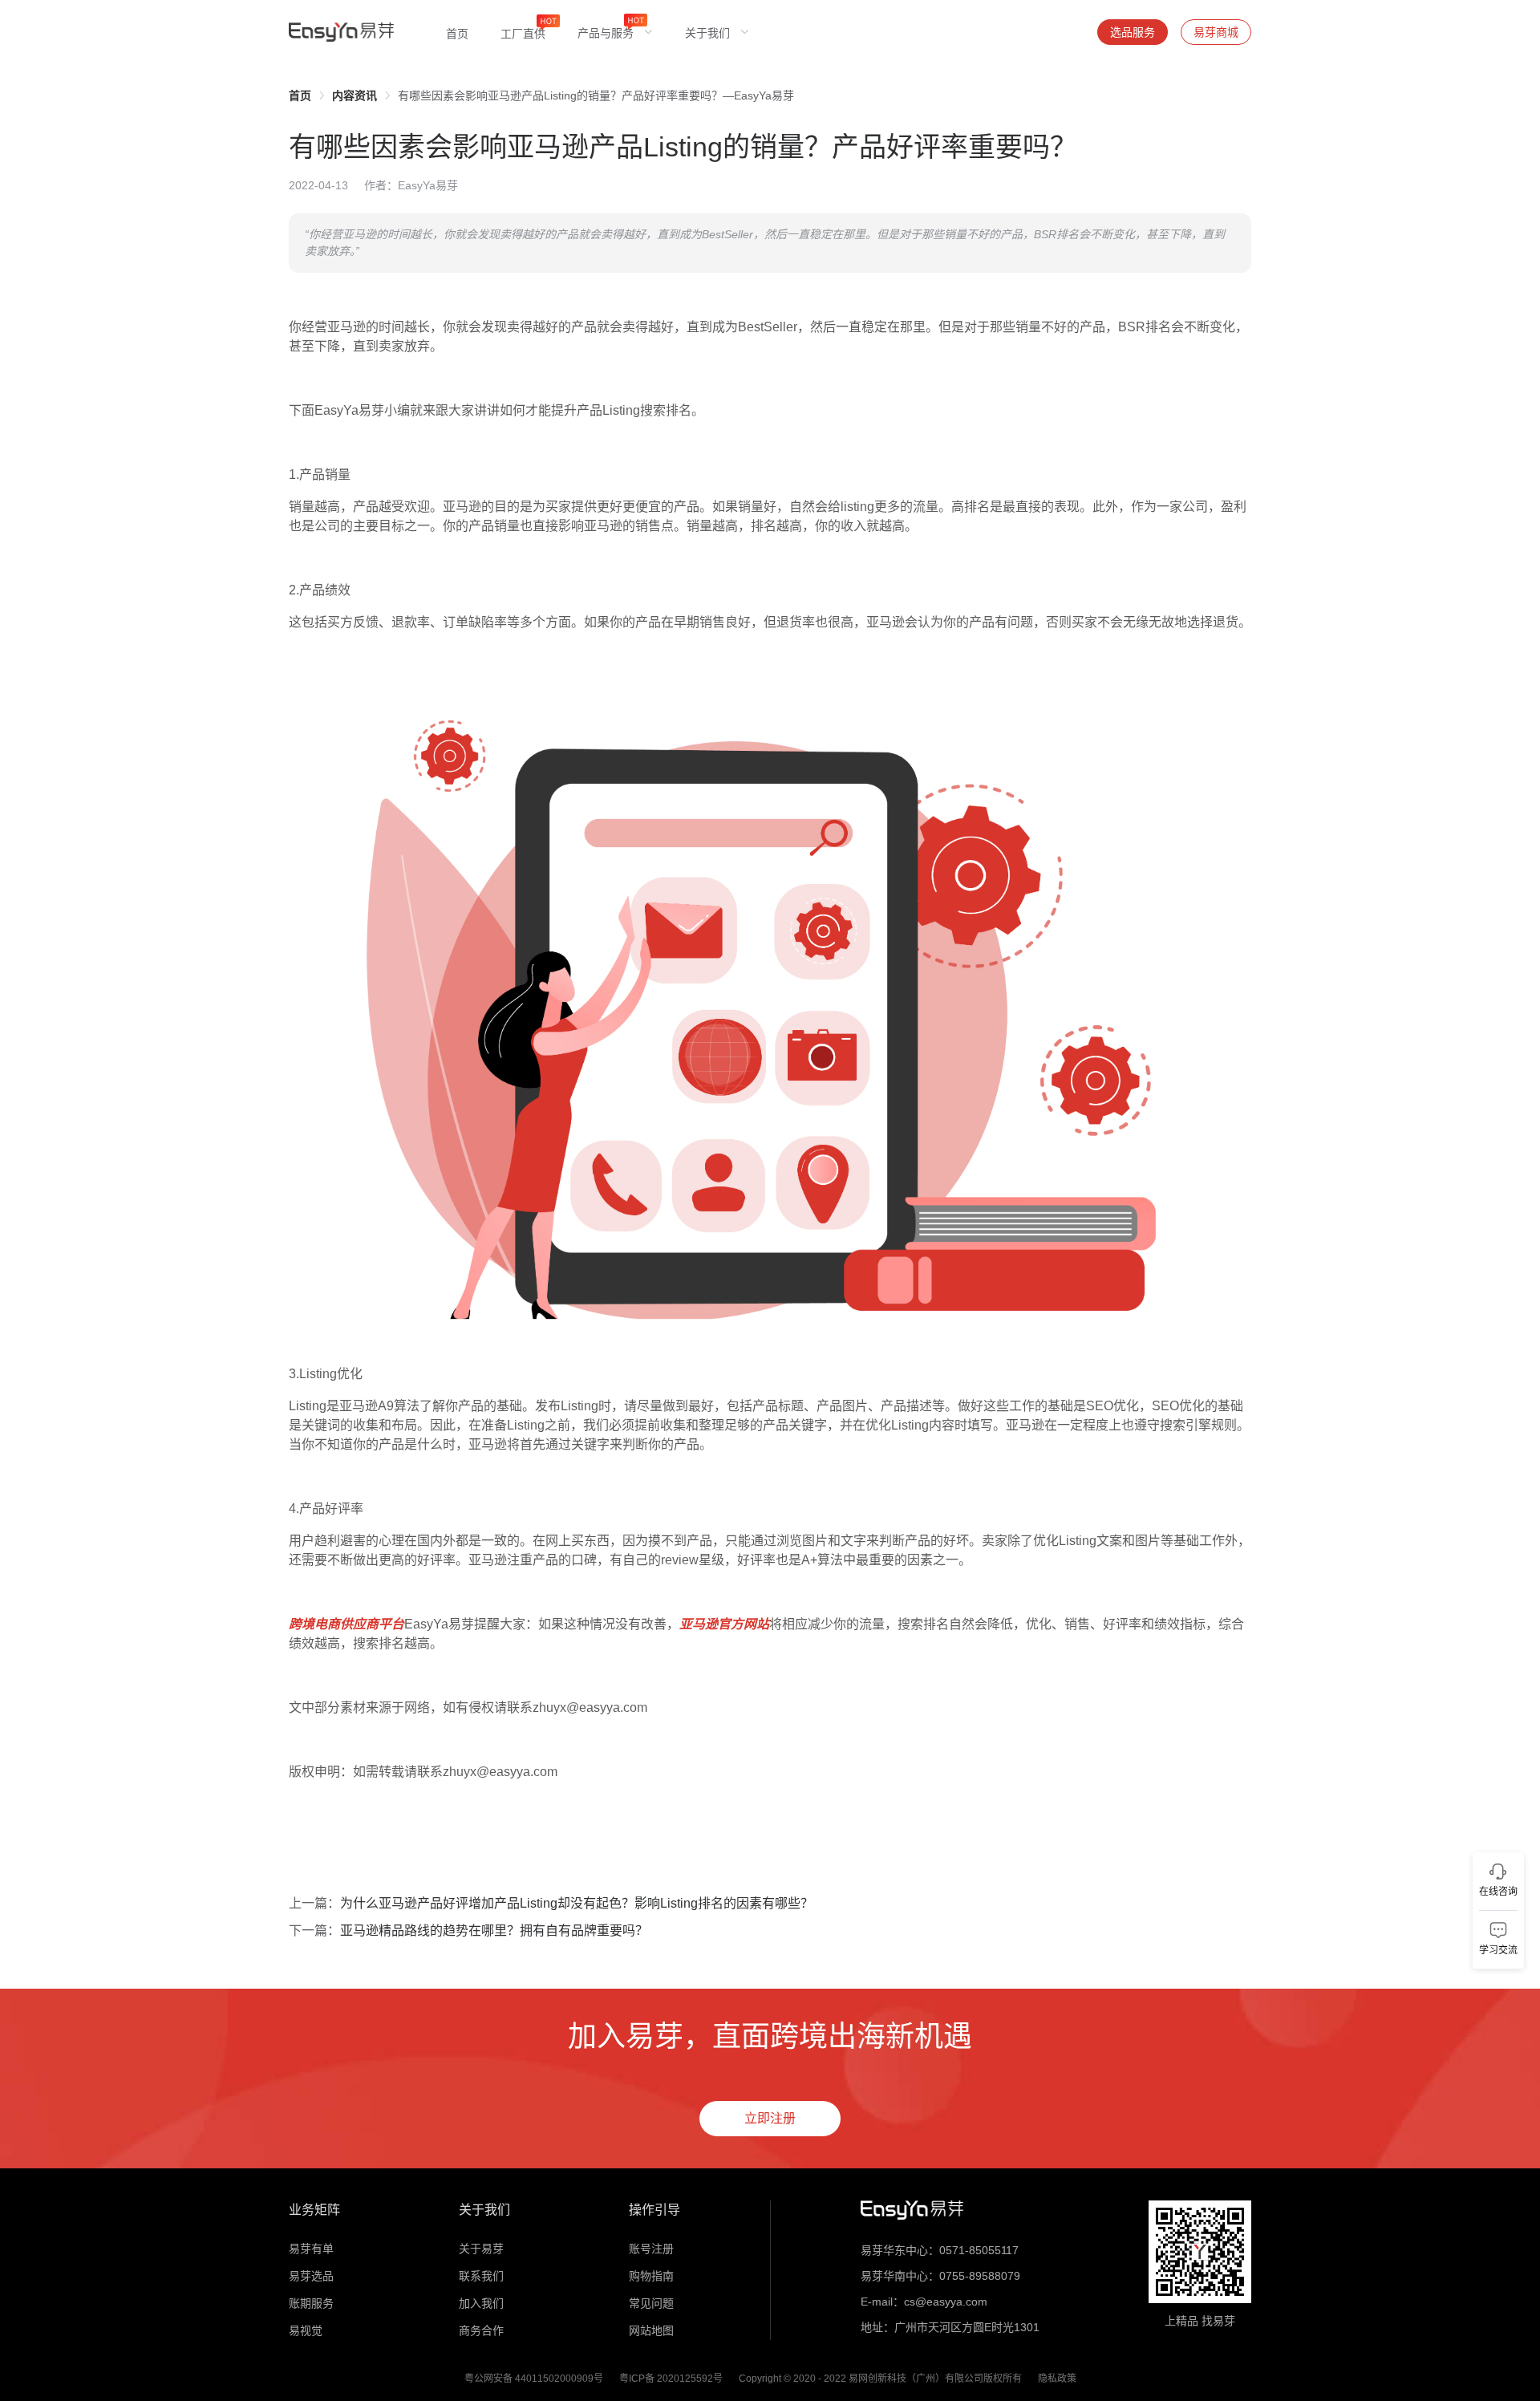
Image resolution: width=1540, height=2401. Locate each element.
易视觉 (306, 2330)
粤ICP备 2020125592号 (671, 2379)
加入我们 (481, 2303)
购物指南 (651, 2276)
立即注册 (770, 2118)
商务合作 (481, 2330)
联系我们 (481, 2276)
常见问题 (651, 2303)
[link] (300, 95)
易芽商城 (1216, 32)
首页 (300, 95)
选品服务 (1133, 32)
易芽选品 (311, 2276)
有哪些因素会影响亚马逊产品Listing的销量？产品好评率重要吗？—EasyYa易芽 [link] (596, 95)
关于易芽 (481, 2249)
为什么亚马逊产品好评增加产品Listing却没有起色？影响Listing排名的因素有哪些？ (577, 1903)
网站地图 (651, 2330)
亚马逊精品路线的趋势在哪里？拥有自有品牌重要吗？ (494, 1931)
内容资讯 (355, 95)
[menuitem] (457, 32)
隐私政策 (1057, 2379)
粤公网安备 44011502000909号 (534, 2379)
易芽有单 (311, 2249)
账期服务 (311, 2303)
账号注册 (651, 2249)
